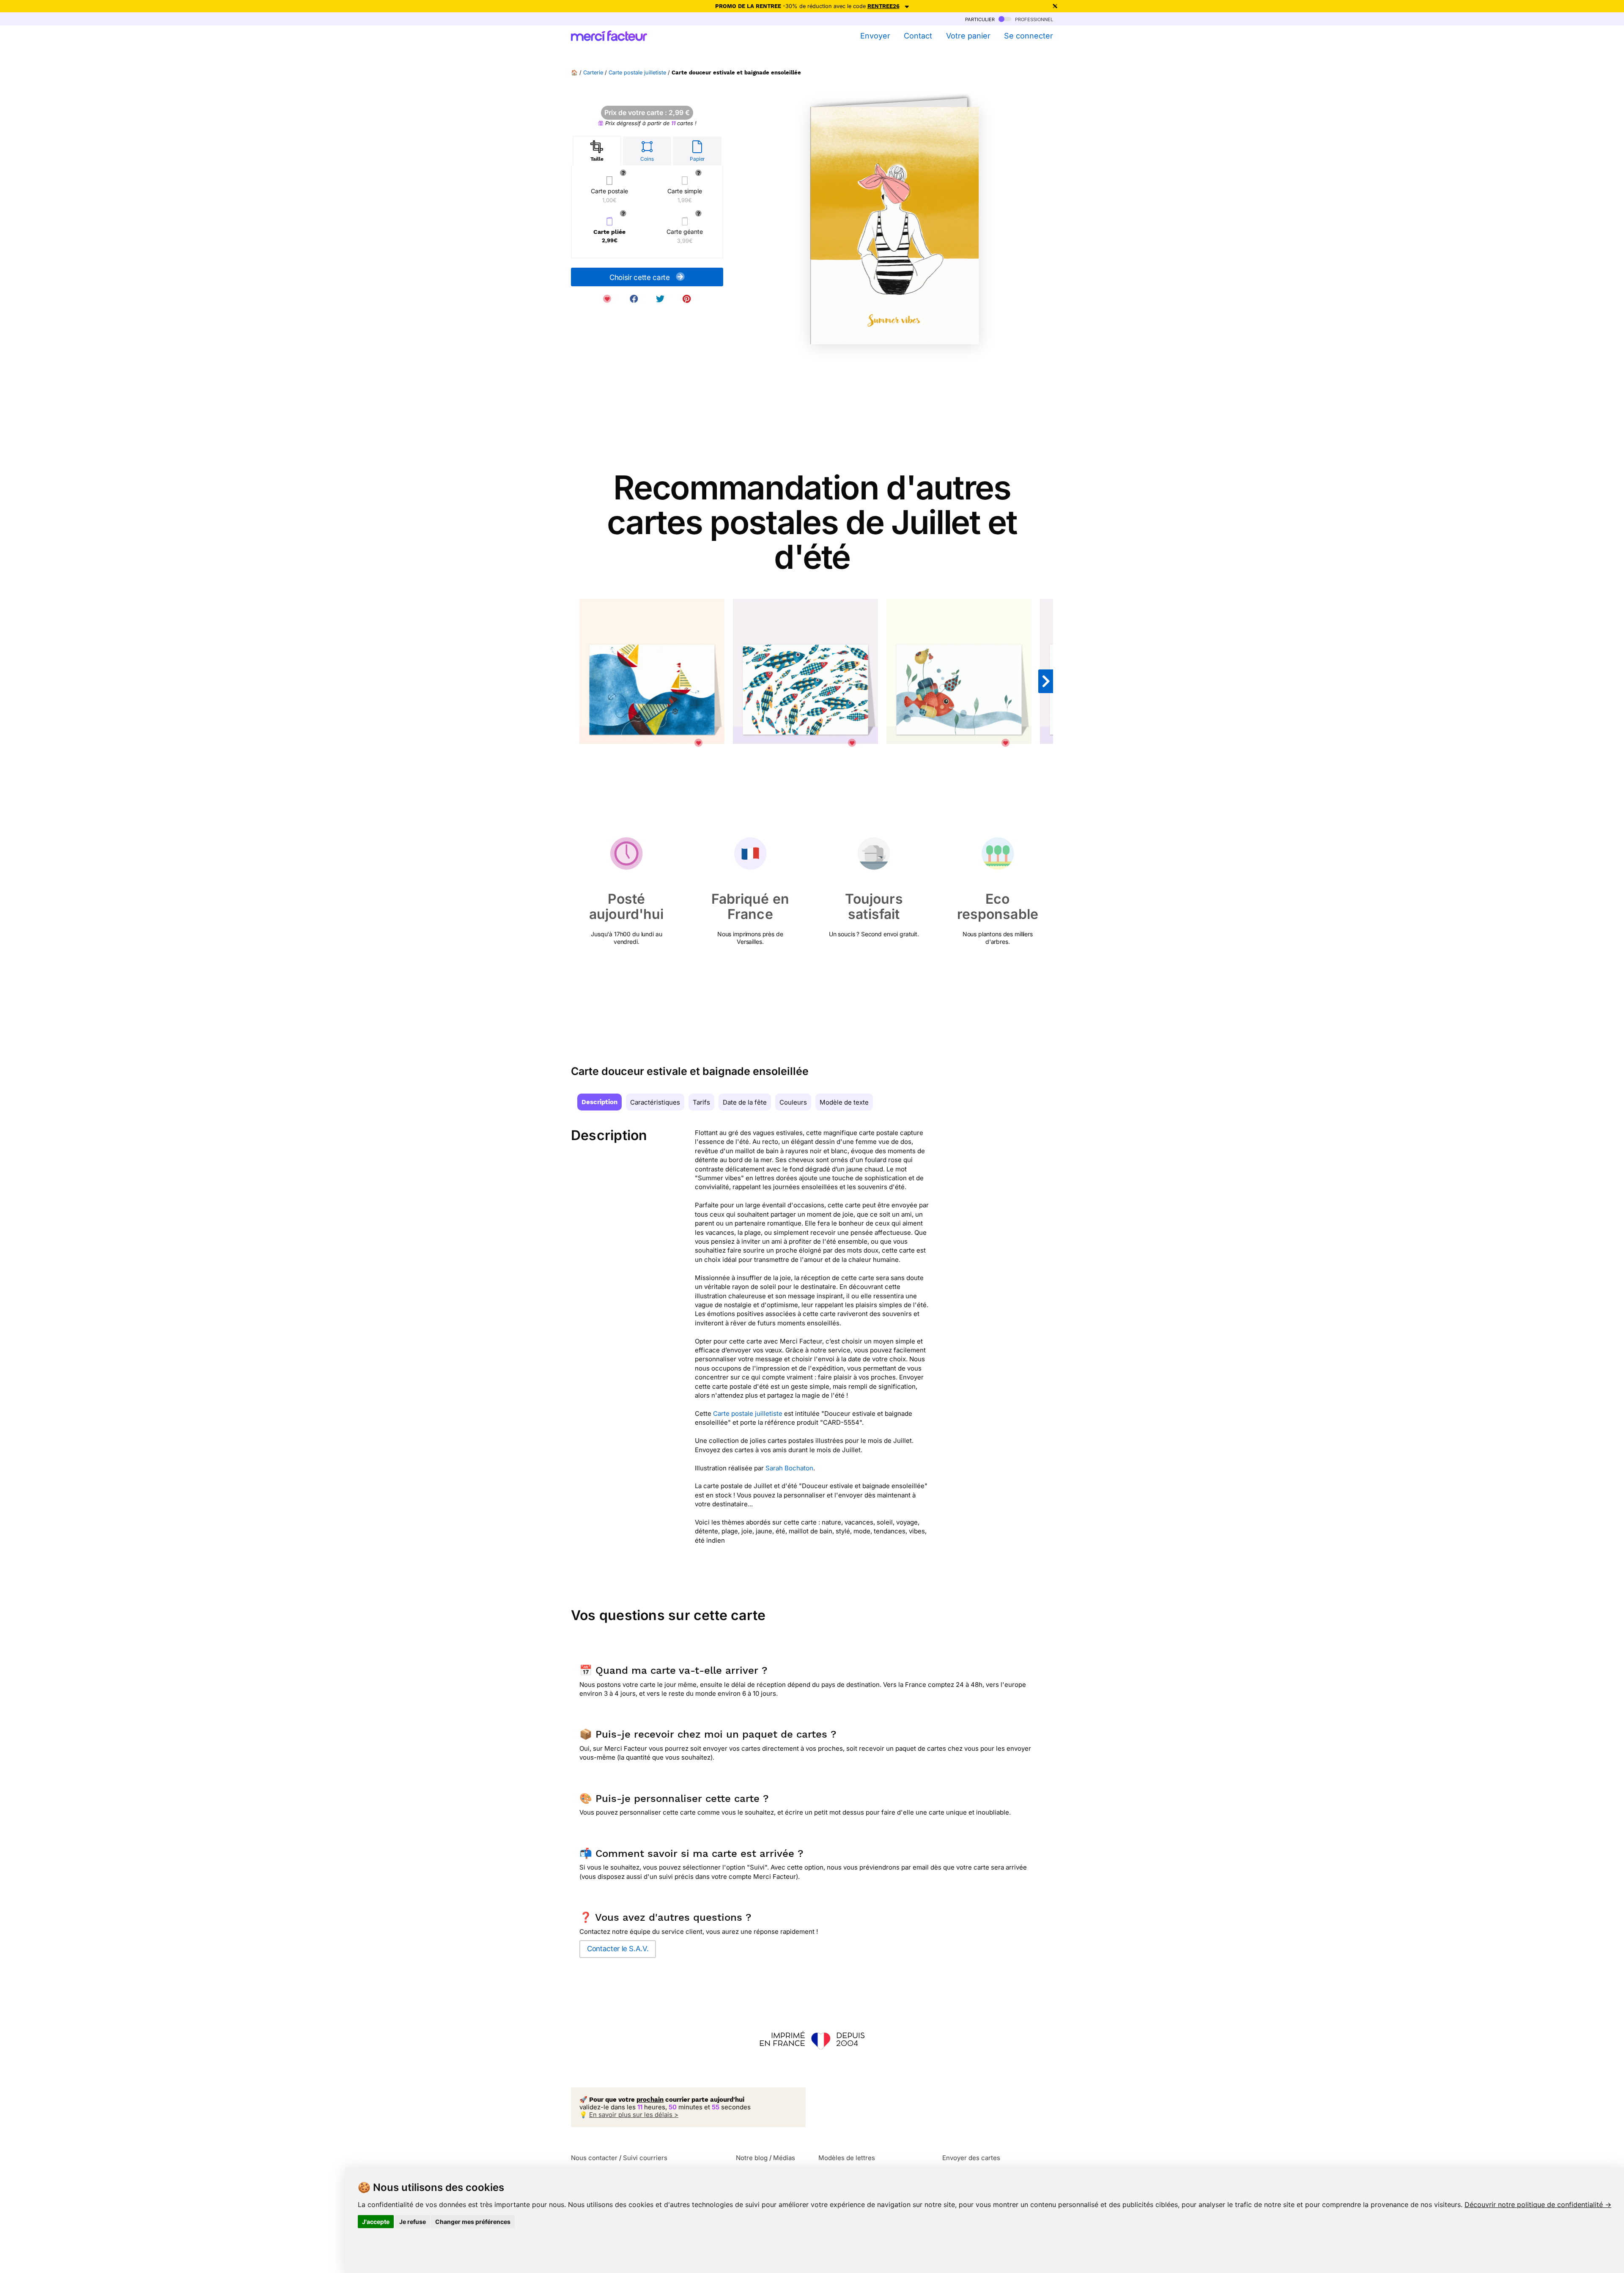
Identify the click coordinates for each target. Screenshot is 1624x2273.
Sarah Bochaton (789, 1468)
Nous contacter (594, 2158)
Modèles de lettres (847, 2158)
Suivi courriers (645, 2158)
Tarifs (701, 1102)
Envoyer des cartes (971, 2158)
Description (599, 1102)
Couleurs (793, 1102)
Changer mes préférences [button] (473, 2222)
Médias (784, 2158)
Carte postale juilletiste (637, 73)
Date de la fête (745, 1102)
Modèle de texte (844, 1102)
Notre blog (752, 2158)
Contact (918, 36)
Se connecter (1029, 36)
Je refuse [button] (413, 2222)
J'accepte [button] (376, 2222)
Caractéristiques (655, 1102)
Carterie (593, 73)
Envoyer (875, 36)
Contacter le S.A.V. (618, 1949)
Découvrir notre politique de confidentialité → (1538, 2204)
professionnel (1033, 19)
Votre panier (968, 36)
